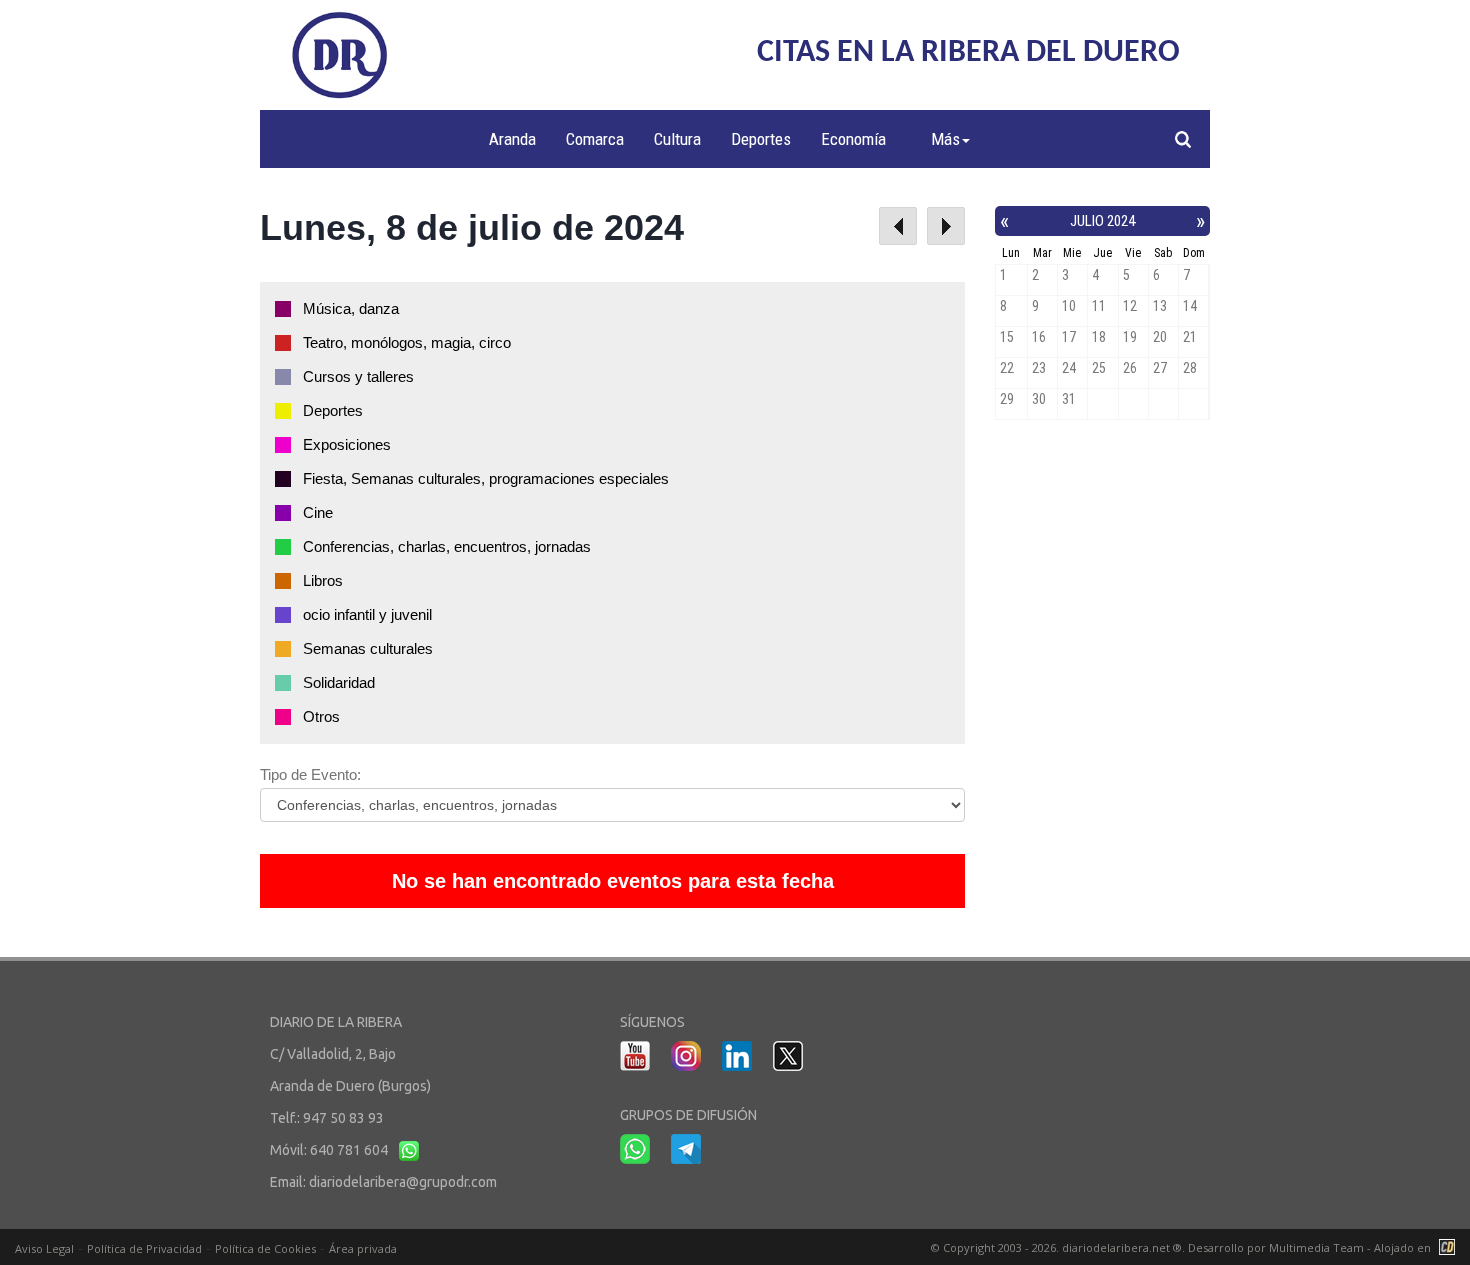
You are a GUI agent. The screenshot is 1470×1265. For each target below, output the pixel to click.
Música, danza (351, 308)
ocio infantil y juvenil (367, 614)
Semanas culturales (368, 648)
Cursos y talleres (358, 376)
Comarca (595, 139)
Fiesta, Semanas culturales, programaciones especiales (486, 478)
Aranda (512, 139)
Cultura (677, 139)
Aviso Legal (44, 1248)
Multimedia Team (1316, 1247)
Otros (321, 716)
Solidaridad (339, 682)
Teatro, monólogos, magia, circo (407, 342)
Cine (318, 512)
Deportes (761, 139)
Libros (323, 580)
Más (945, 139)
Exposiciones (347, 444)
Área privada (363, 1248)
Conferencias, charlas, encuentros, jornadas (447, 546)
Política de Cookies (265, 1248)
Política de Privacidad (144, 1248)
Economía (853, 139)
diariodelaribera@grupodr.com (403, 1182)
